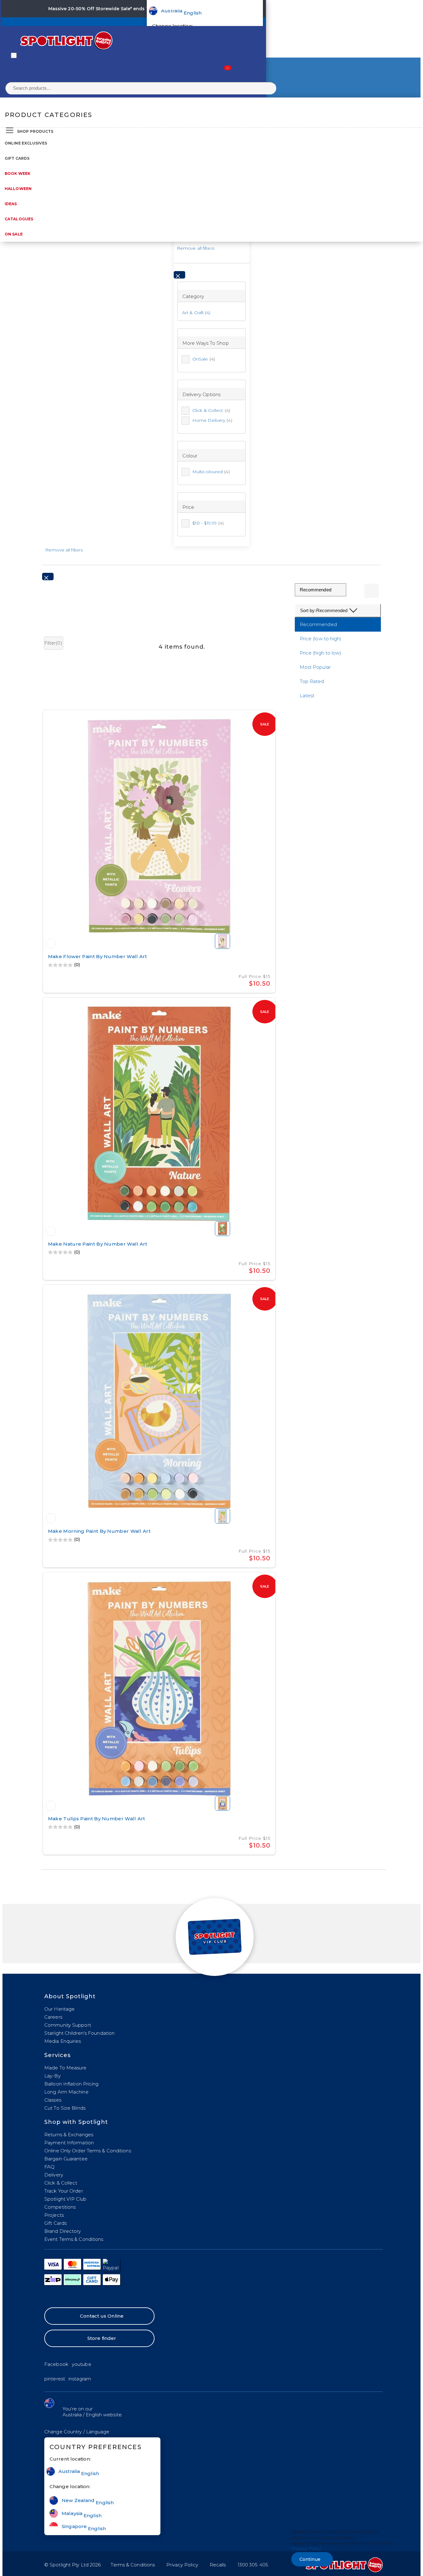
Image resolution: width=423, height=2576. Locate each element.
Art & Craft (193, 313)
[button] (77, 2432)
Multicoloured (211, 472)
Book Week (17, 173)
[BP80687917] (51, 1806)
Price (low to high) (321, 639)
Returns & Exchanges (69, 2135)
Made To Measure (65, 2068)
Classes (53, 2100)
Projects (54, 2215)
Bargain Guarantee (66, 2159)
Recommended (318, 624)
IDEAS (11, 204)
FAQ (49, 2167)
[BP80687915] (51, 944)
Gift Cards (17, 158)
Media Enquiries (63, 2041)
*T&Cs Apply (204, 9)
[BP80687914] (51, 1231)
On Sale (14, 234)
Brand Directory (63, 2231)
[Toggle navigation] (14, 55)
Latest (307, 696)
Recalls (218, 2565)
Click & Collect (211, 410)
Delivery (54, 2175)
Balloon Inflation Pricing (72, 2084)
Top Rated (312, 681)
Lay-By (52, 2076)
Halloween (18, 189)
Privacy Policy (182, 2565)
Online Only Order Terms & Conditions (88, 2151)
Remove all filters (196, 248)
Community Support (68, 2025)
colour (190, 456)
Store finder (102, 2338)
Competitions (60, 2207)
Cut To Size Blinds (65, 2108)
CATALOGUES (19, 219)
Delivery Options (202, 394)
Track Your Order (64, 2191)
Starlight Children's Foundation (79, 2033)
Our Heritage (59, 2009)
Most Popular (315, 667)
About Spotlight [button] (70, 1996)
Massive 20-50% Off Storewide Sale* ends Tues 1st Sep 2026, (119, 9)
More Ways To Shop (206, 343)
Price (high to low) (321, 653)
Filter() (53, 643)
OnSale (204, 359)
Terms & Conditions (133, 2565)
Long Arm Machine (66, 2092)
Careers (53, 2017)
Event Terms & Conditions (74, 2239)
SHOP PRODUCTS (35, 131)
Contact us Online (102, 2316)
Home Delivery (212, 420)
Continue (310, 2559)
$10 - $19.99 (208, 523)
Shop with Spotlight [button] (76, 2122)
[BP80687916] (51, 1518)
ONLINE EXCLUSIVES (26, 143)
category (193, 296)
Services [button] (57, 2055)
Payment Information (69, 2143)
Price (188, 507)
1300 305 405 (253, 2565)
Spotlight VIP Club (65, 2199)
